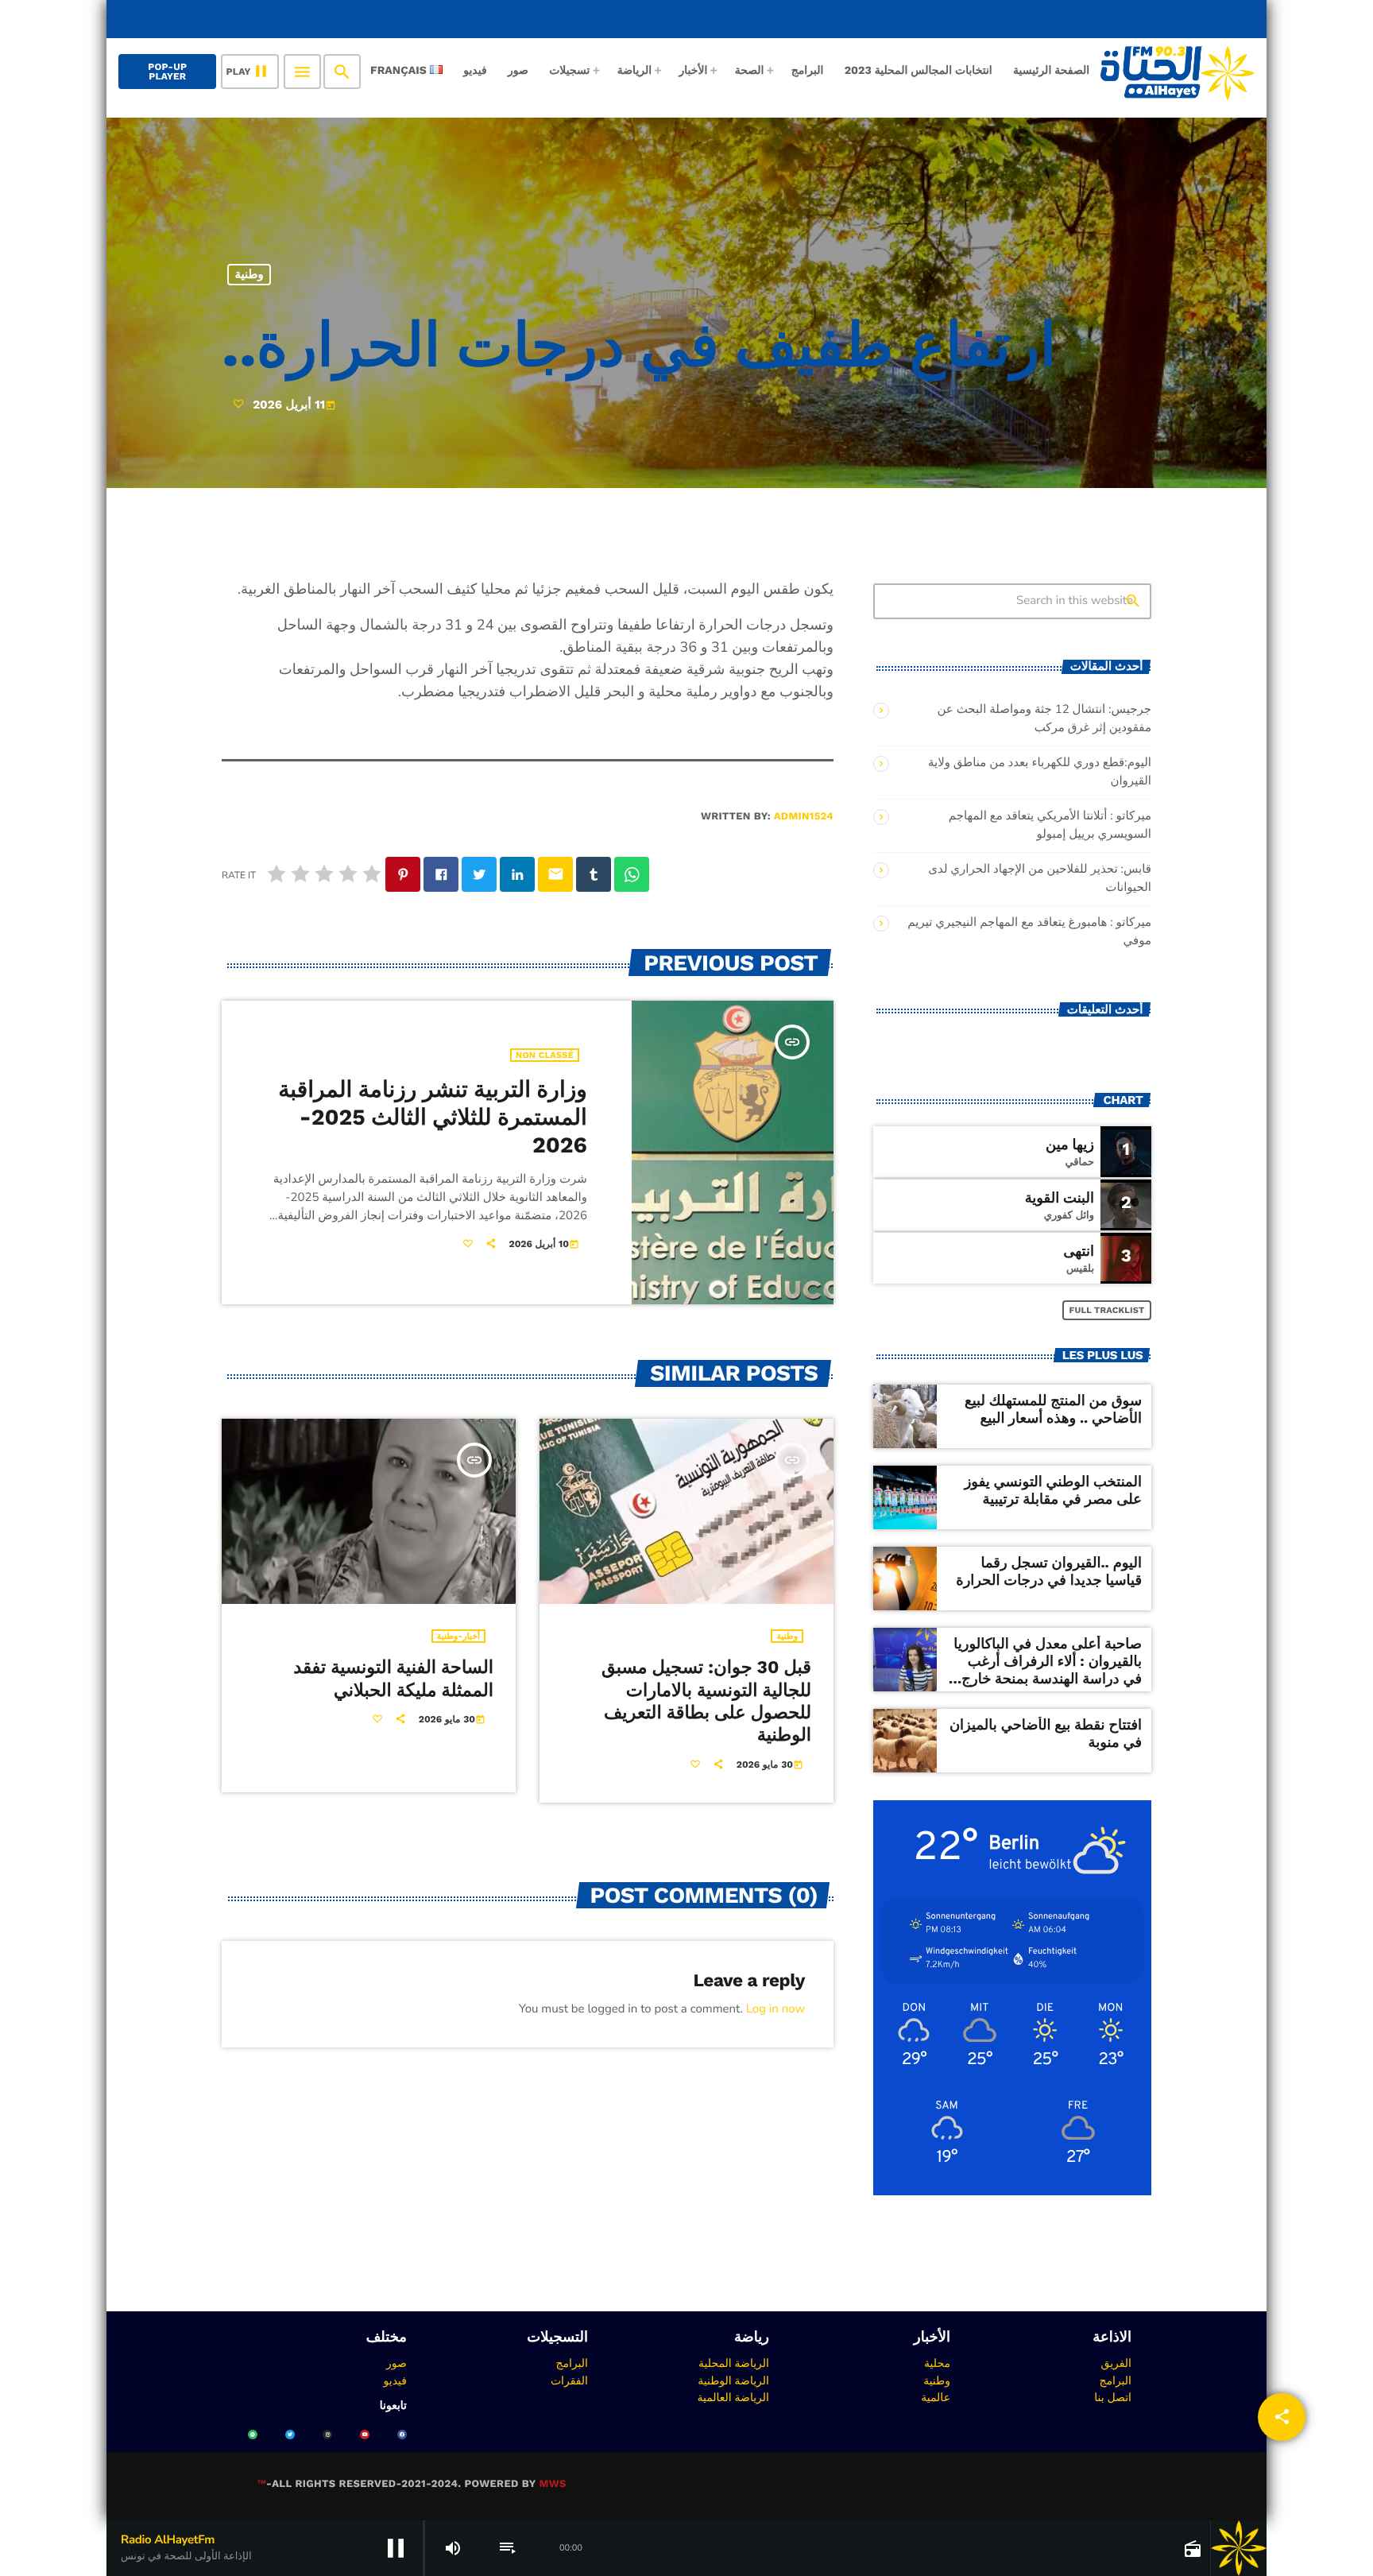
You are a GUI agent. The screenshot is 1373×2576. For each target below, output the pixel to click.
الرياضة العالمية (733, 2397)
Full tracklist (1107, 1310)
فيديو (395, 2380)
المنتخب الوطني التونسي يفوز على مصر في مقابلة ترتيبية (1053, 1491)
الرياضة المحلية (734, 2363)
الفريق (1116, 2363)
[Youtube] (365, 2435)
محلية (937, 2363)
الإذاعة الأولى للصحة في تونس (1150, 19)
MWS (552, 2484)
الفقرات (569, 2380)
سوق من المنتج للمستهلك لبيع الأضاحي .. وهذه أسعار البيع (1053, 1410)
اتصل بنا (1113, 2397)
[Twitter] (290, 2435)
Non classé (545, 1055)
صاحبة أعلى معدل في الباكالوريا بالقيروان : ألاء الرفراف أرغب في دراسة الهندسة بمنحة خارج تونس (1048, 1670)
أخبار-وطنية (458, 1636)
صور (396, 2363)
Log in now (775, 2009)
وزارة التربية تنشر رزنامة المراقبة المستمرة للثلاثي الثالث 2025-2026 (433, 1118)
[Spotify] (253, 2435)
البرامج (1115, 2380)
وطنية (249, 274)
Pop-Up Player (167, 72)
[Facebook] (402, 2435)
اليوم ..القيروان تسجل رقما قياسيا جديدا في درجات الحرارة (1049, 1572)
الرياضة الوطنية (733, 2380)
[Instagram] (327, 2435)
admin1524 (804, 817)
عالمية (936, 2397)
